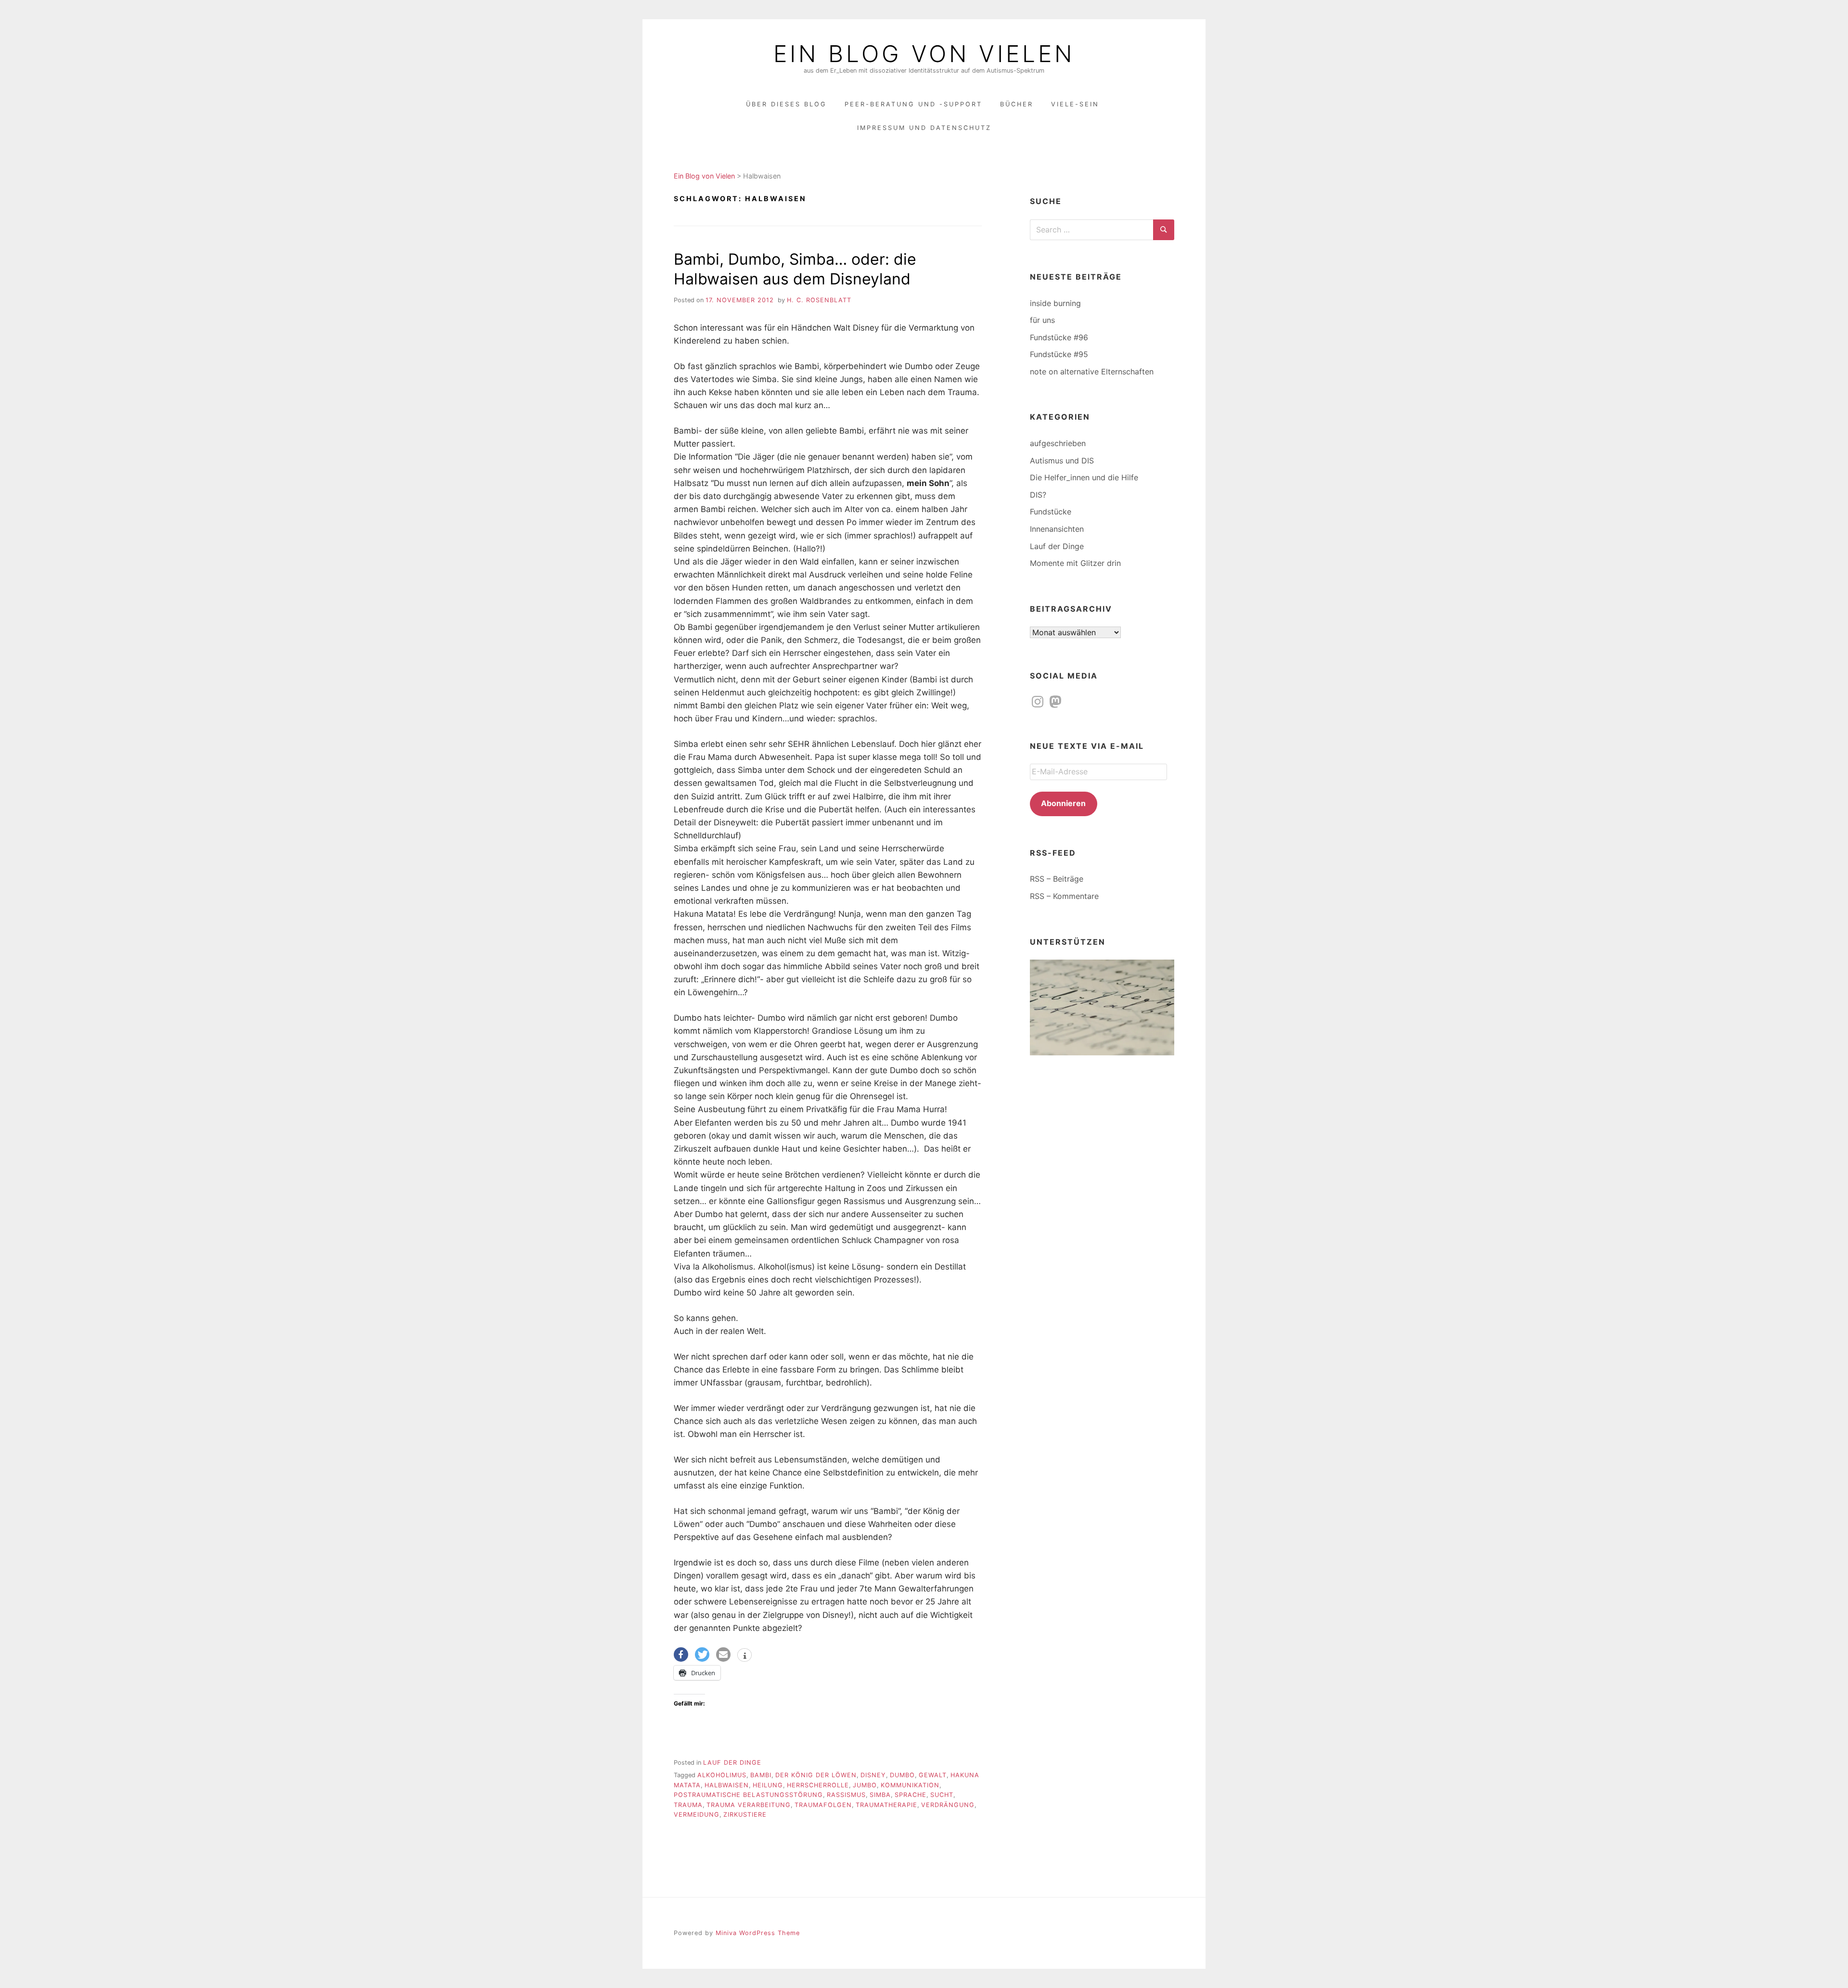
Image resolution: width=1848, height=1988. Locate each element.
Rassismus (846, 1795)
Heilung (768, 1785)
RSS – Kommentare (1064, 896)
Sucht (942, 1795)
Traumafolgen (823, 1805)
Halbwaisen (727, 1785)
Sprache (911, 1795)
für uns (1042, 320)
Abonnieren (1063, 803)
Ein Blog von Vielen (924, 54)
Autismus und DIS (1062, 461)
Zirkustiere (745, 1815)
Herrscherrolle (818, 1785)
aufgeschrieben (1058, 443)
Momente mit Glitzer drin (1075, 563)
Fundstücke (1051, 512)
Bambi (761, 1775)
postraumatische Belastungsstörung (748, 1795)
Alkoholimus (722, 1775)
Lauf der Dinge (732, 1763)
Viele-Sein (1075, 104)
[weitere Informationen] (744, 1656)
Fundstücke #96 (1059, 337)
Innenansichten (1057, 529)
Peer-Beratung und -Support (913, 104)
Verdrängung (948, 1805)
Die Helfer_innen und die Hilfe (1084, 477)
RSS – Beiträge (1057, 879)
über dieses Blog (786, 104)
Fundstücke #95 (1059, 354)
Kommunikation (910, 1785)
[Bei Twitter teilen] (702, 1655)
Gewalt (933, 1775)
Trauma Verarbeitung (749, 1805)
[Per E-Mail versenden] (723, 1655)
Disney (873, 1775)
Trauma (688, 1805)
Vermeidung (697, 1815)
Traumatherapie (886, 1805)
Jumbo (865, 1785)
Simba (880, 1795)
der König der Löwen (816, 1775)
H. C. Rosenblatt (819, 300)
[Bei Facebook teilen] (681, 1655)
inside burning (1055, 303)
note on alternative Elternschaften (1092, 372)
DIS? (1038, 495)
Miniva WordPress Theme (758, 1933)
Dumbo (902, 1775)
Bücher (1017, 104)
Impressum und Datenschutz (924, 128)
